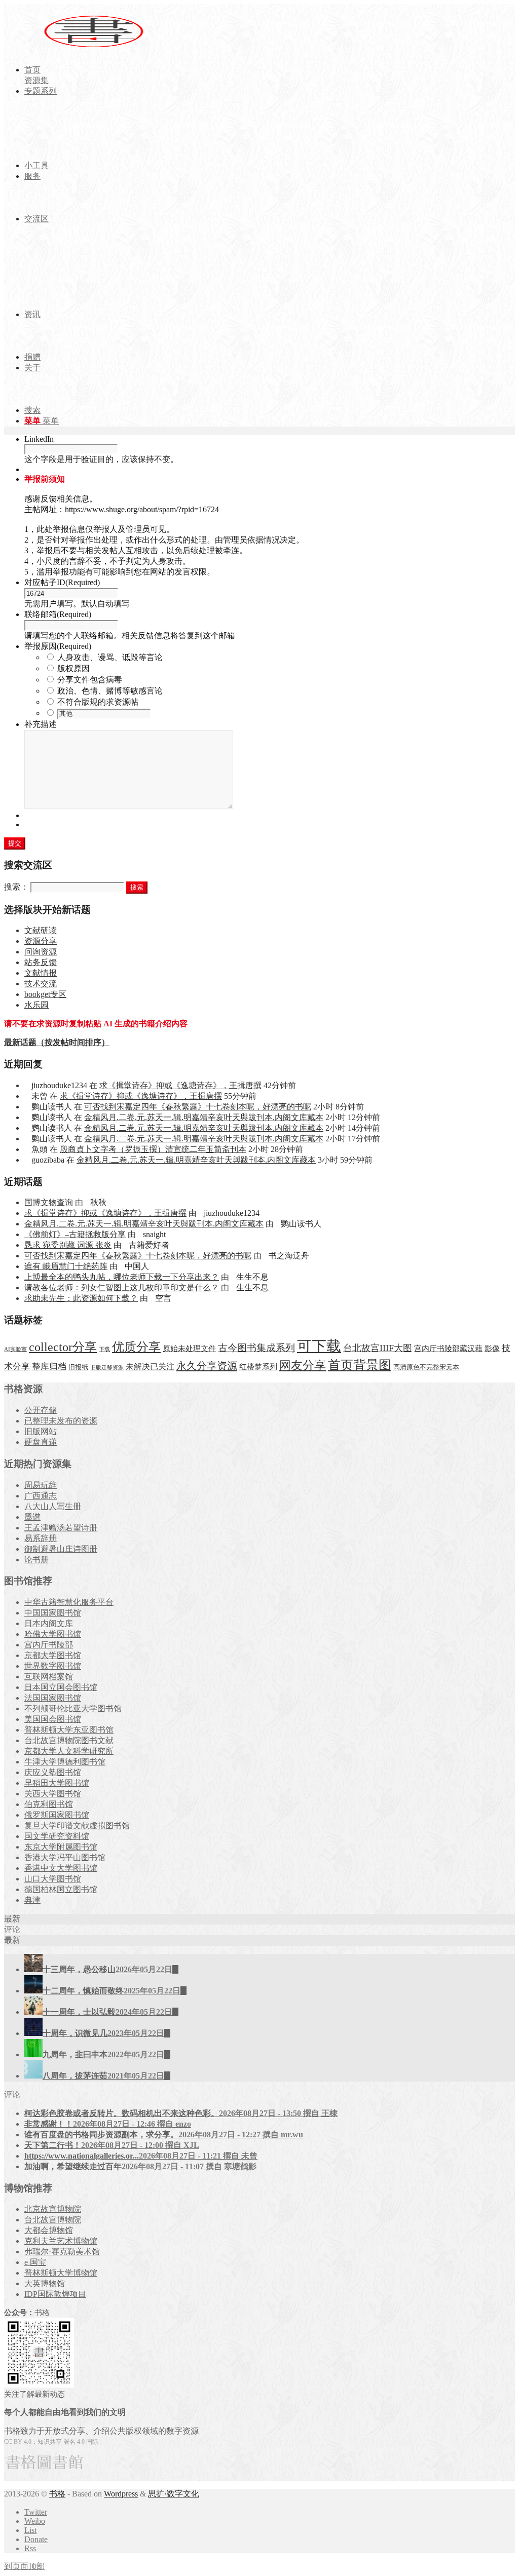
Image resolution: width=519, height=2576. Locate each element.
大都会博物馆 (49, 2230)
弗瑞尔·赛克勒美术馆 (62, 2252)
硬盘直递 (41, 1442)
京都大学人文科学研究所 (69, 1751)
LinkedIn (39, 439)
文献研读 (41, 930)
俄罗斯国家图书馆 (57, 1815)
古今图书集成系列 (256, 1348)
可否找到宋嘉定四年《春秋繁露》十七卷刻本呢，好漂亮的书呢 (198, 1107)
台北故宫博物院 (53, 2220)
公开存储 (41, 1410)
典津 (32, 1900)
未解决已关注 (150, 1367)
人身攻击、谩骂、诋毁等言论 (110, 657)
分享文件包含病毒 (90, 680)
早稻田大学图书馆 (57, 1783)
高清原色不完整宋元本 (426, 1367)
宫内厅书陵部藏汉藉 (448, 1348)
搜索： (16, 887)
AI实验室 (15, 1349)
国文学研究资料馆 (57, 1836)
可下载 (319, 1346)
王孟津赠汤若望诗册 (61, 1528)
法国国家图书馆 (53, 1698)
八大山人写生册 (53, 1506)
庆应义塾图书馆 (53, 1772)
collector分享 (63, 1347)
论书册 (36, 1560)
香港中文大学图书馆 (61, 1868)
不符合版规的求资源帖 (98, 702)
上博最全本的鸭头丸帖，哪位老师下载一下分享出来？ (122, 1277)
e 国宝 (35, 2262)
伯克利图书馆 (49, 1804)
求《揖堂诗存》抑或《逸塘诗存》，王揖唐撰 (180, 1085)
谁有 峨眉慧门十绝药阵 (66, 1266)
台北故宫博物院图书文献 (69, 1740)
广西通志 (41, 1496)
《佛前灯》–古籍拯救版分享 (75, 1234)
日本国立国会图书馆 (61, 1687)
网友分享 (303, 1366)
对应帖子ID (62, 582)
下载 (104, 1349)
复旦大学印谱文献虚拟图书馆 (77, 1825)
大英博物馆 (45, 2283)
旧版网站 (41, 1431)
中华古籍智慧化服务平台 (69, 1602)
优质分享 (136, 1347)
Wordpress (121, 2494)
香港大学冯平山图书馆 (65, 1857)
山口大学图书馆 (53, 1879)
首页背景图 (360, 1365)
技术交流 (41, 984)
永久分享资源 (207, 1366)
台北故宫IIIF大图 (378, 1348)
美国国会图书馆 (53, 1719)
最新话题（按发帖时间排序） (57, 1042)
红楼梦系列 (258, 1367)
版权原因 (73, 668)
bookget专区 (45, 994)
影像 (492, 1348)
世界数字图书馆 (53, 1666)
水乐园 (36, 1005)
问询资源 (41, 952)
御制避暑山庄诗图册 (61, 1549)
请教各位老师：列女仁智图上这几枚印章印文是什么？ (122, 1287)
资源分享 (41, 941)
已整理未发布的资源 (61, 1421)
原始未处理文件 (189, 1349)
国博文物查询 (49, 1202)
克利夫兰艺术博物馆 (61, 2241)
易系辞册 (41, 1538)
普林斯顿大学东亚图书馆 (69, 1730)
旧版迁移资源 (107, 1368)
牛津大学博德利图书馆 (65, 1762)
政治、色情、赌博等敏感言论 (110, 691)
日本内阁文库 (49, 1623)
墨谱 (32, 1517)
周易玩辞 (41, 1485)
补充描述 (41, 724)
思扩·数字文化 (174, 2494)
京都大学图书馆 (53, 1655)
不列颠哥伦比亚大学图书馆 (73, 1708)
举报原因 (58, 646)
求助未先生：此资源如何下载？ (81, 1298)
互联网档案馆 (49, 1677)
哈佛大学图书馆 (53, 1634)
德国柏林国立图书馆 (61, 1889)
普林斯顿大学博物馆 (61, 2273)
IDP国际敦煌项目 (55, 2294)
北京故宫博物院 (53, 2209)
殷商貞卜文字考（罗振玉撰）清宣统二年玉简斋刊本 (153, 1149)
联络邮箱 (58, 614)
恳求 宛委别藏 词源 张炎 (68, 1245)
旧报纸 (78, 1367)
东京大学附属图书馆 (61, 1847)
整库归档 (49, 1367)
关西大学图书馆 (53, 1794)
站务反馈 (41, 962)
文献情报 (41, 973)
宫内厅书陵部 (49, 1645)
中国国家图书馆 (53, 1613)
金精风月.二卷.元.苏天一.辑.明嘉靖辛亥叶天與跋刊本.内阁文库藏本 (204, 1117)
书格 (57, 2494)
